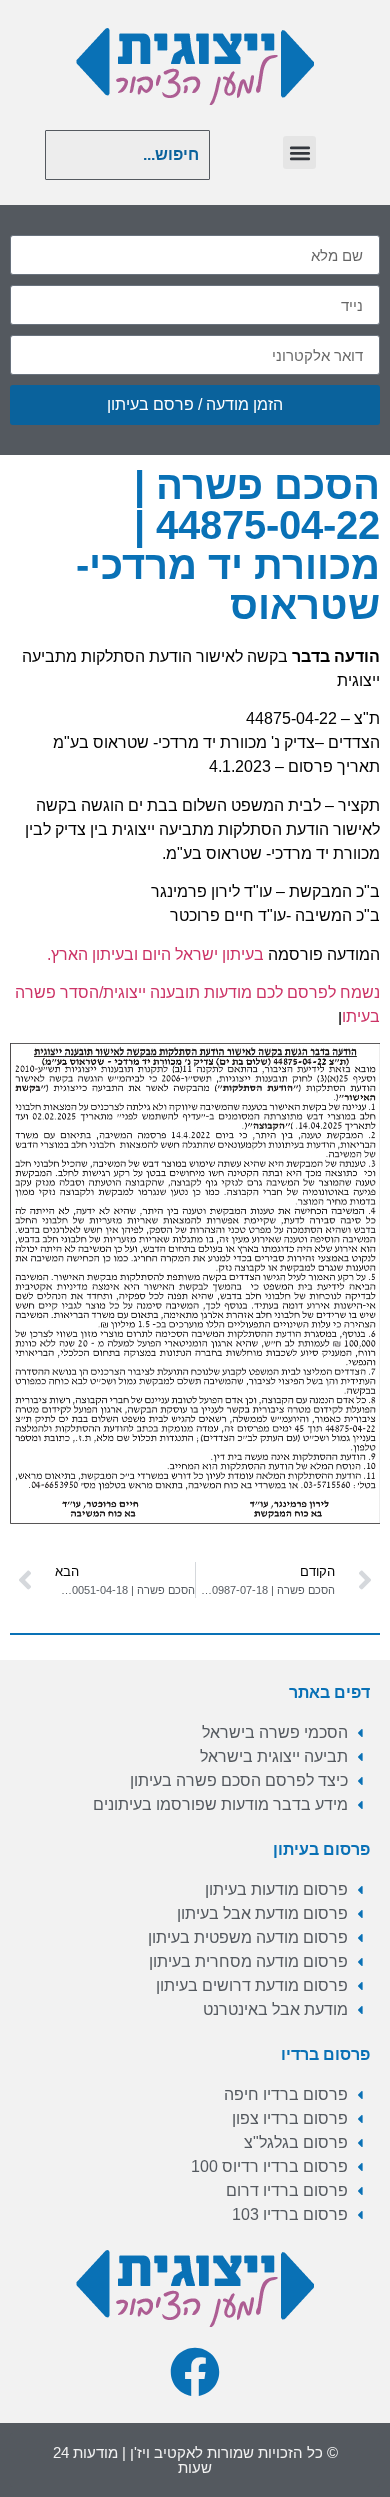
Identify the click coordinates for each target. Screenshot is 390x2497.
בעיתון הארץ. (90, 954)
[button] (299, 152)
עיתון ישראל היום (198, 954)
